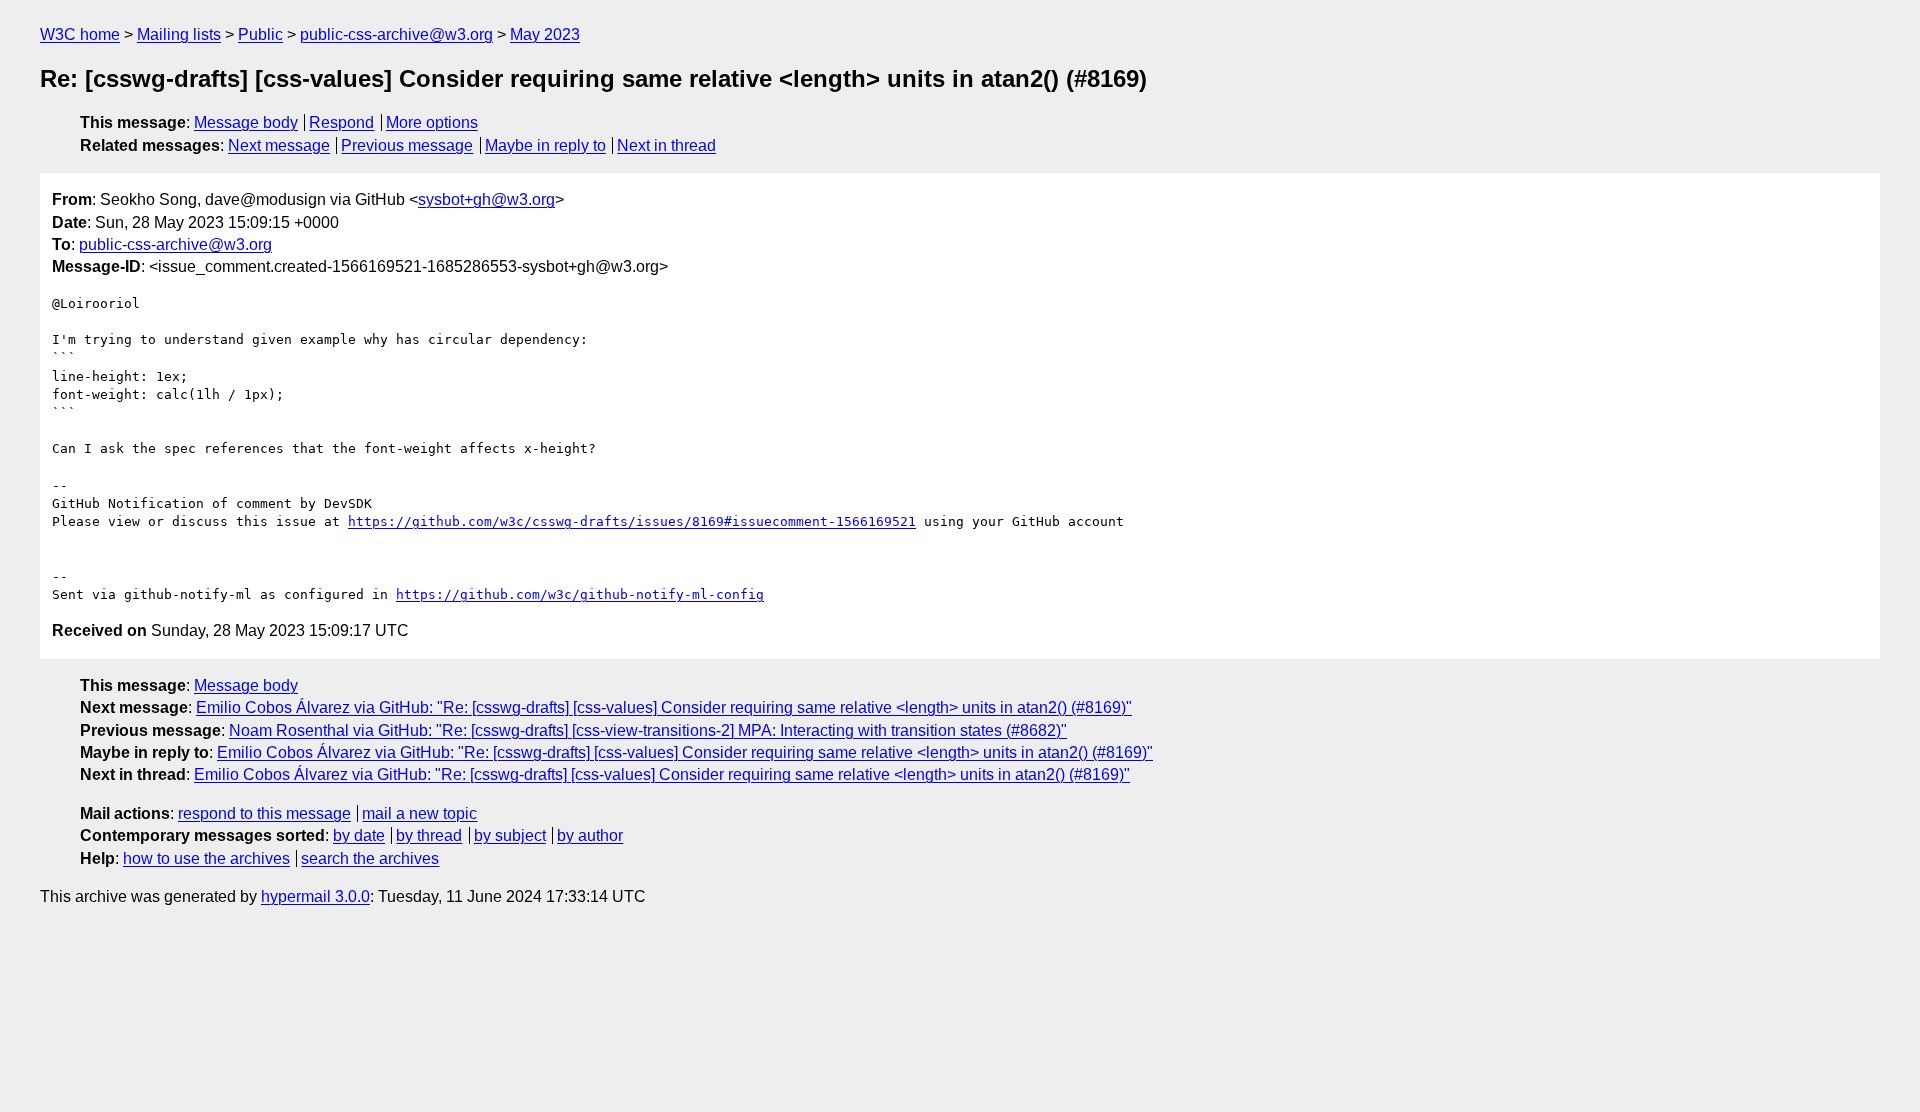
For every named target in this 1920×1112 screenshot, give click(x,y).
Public (260, 34)
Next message (279, 145)
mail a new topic (419, 813)
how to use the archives (206, 858)
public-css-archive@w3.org (396, 34)
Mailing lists (179, 34)
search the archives (370, 858)
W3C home (80, 34)
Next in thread (666, 145)
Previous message (407, 145)
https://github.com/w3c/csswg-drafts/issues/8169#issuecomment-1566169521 (632, 521)
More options (432, 122)
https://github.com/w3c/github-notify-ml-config (580, 594)
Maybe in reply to (545, 145)
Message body (246, 122)
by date (359, 835)
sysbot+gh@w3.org (486, 199)
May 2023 (545, 34)
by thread (429, 835)
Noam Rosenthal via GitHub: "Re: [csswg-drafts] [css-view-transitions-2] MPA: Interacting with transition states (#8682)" (648, 730)
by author (590, 835)
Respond (341, 122)
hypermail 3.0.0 (315, 896)
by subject (510, 835)
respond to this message (264, 813)
